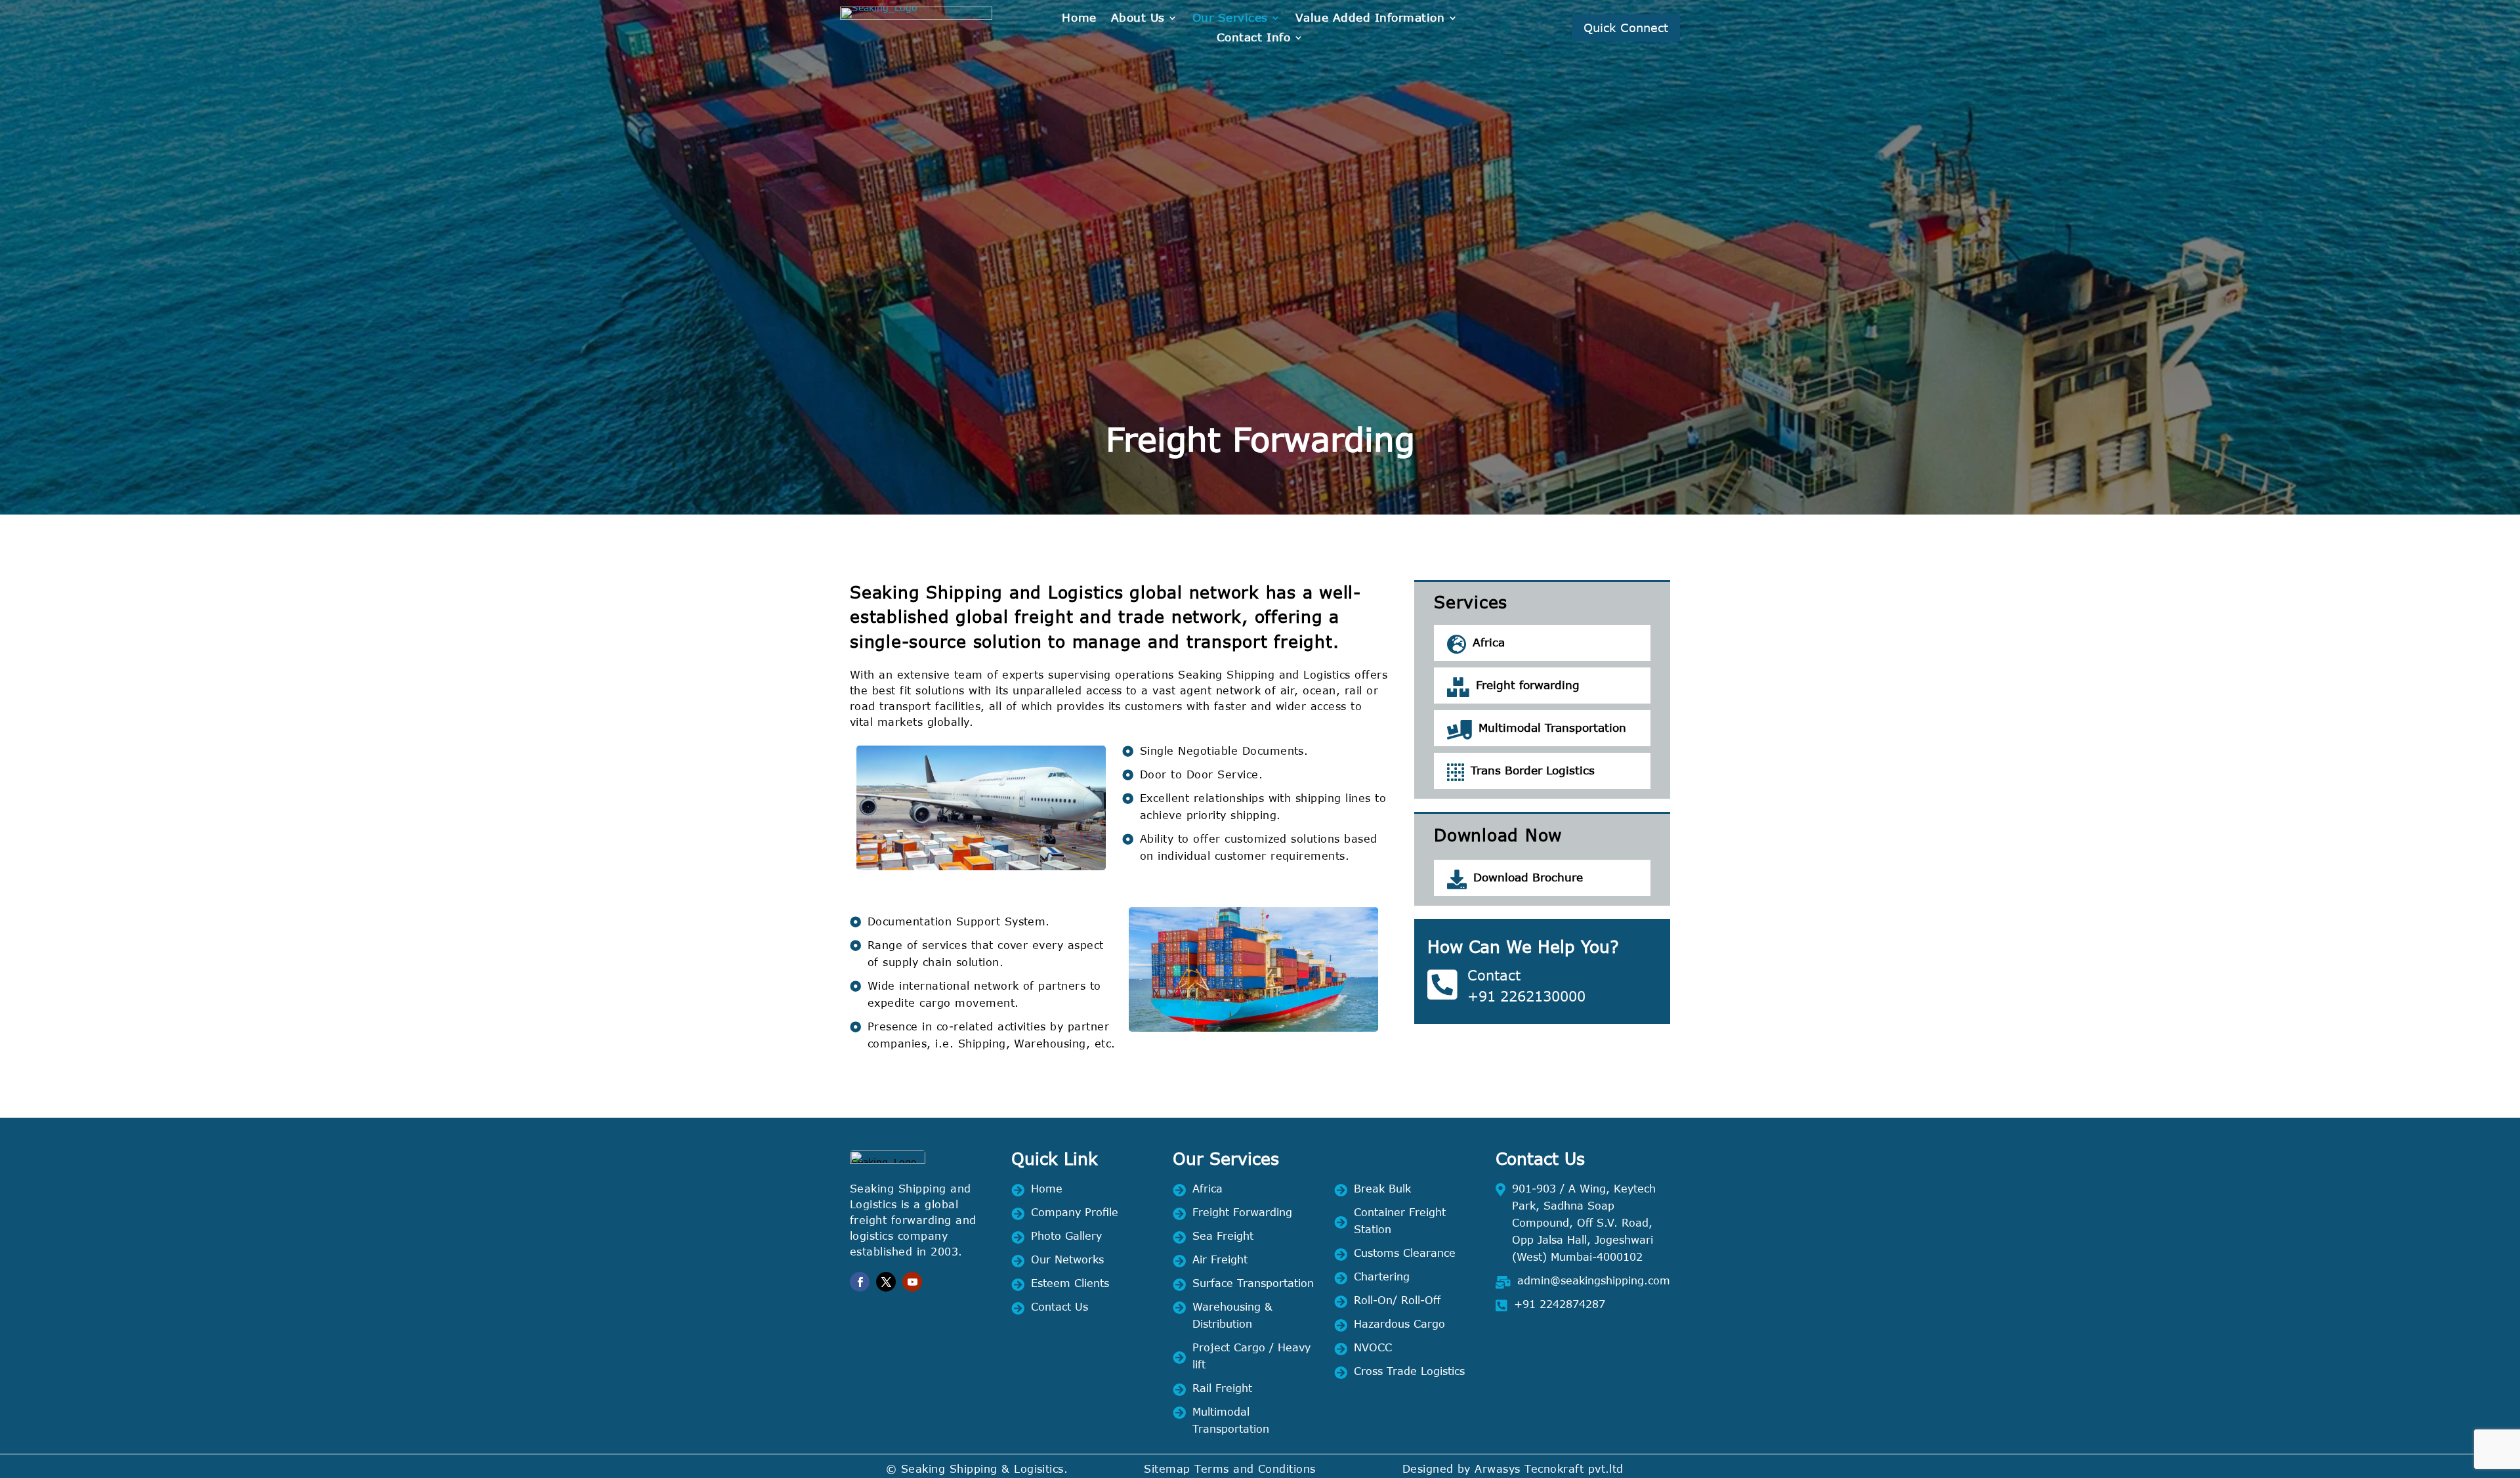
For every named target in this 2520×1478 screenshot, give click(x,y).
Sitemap (1167, 1468)
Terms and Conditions (1255, 1468)
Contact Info (1253, 38)
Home (1079, 19)
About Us (1138, 19)
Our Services (1230, 19)
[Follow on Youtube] (912, 1282)
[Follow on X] (886, 1282)
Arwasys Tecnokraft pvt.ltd (1549, 1468)
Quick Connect (1626, 28)
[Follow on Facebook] (860, 1282)
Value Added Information (1370, 19)
